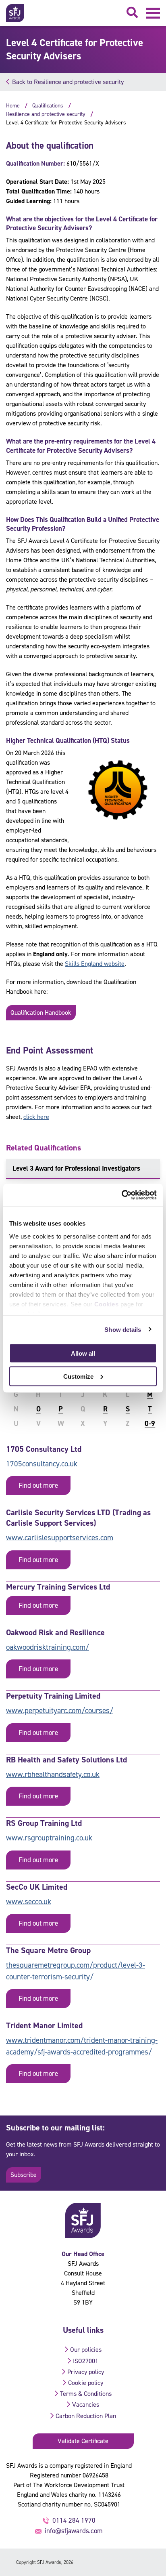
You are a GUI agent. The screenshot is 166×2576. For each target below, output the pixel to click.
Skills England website (95, 964)
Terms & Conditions (86, 2394)
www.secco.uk (29, 1902)
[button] (153, 13)
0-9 (150, 1424)
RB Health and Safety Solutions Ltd (66, 1760)
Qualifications (48, 106)
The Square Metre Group (48, 1950)
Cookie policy (86, 2383)
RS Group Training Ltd (44, 1823)
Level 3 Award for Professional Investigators (76, 1168)
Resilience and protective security (46, 114)
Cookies (107, 1304)
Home (13, 106)
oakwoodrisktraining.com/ (48, 1647)
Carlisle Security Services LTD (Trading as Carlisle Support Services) (78, 1518)
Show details (123, 1329)
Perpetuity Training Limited (53, 1696)
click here (36, 1117)
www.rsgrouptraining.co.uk (49, 1838)
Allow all (83, 1353)
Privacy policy (86, 2372)
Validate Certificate (83, 2441)
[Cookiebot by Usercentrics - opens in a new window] (121, 1195)
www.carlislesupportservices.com (60, 1538)
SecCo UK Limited (37, 1887)
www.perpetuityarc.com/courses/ (60, 1711)
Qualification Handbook (41, 1013)
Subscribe (24, 2175)
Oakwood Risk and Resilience (55, 1632)
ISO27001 (86, 2361)
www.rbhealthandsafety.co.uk (53, 1774)
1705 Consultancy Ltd (44, 1449)
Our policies (86, 2350)
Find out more (38, 1485)
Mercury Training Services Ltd (58, 1587)
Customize (78, 1376)
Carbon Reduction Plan (86, 2416)
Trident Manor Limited (44, 2025)
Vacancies (86, 2405)
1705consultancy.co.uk (42, 1464)
